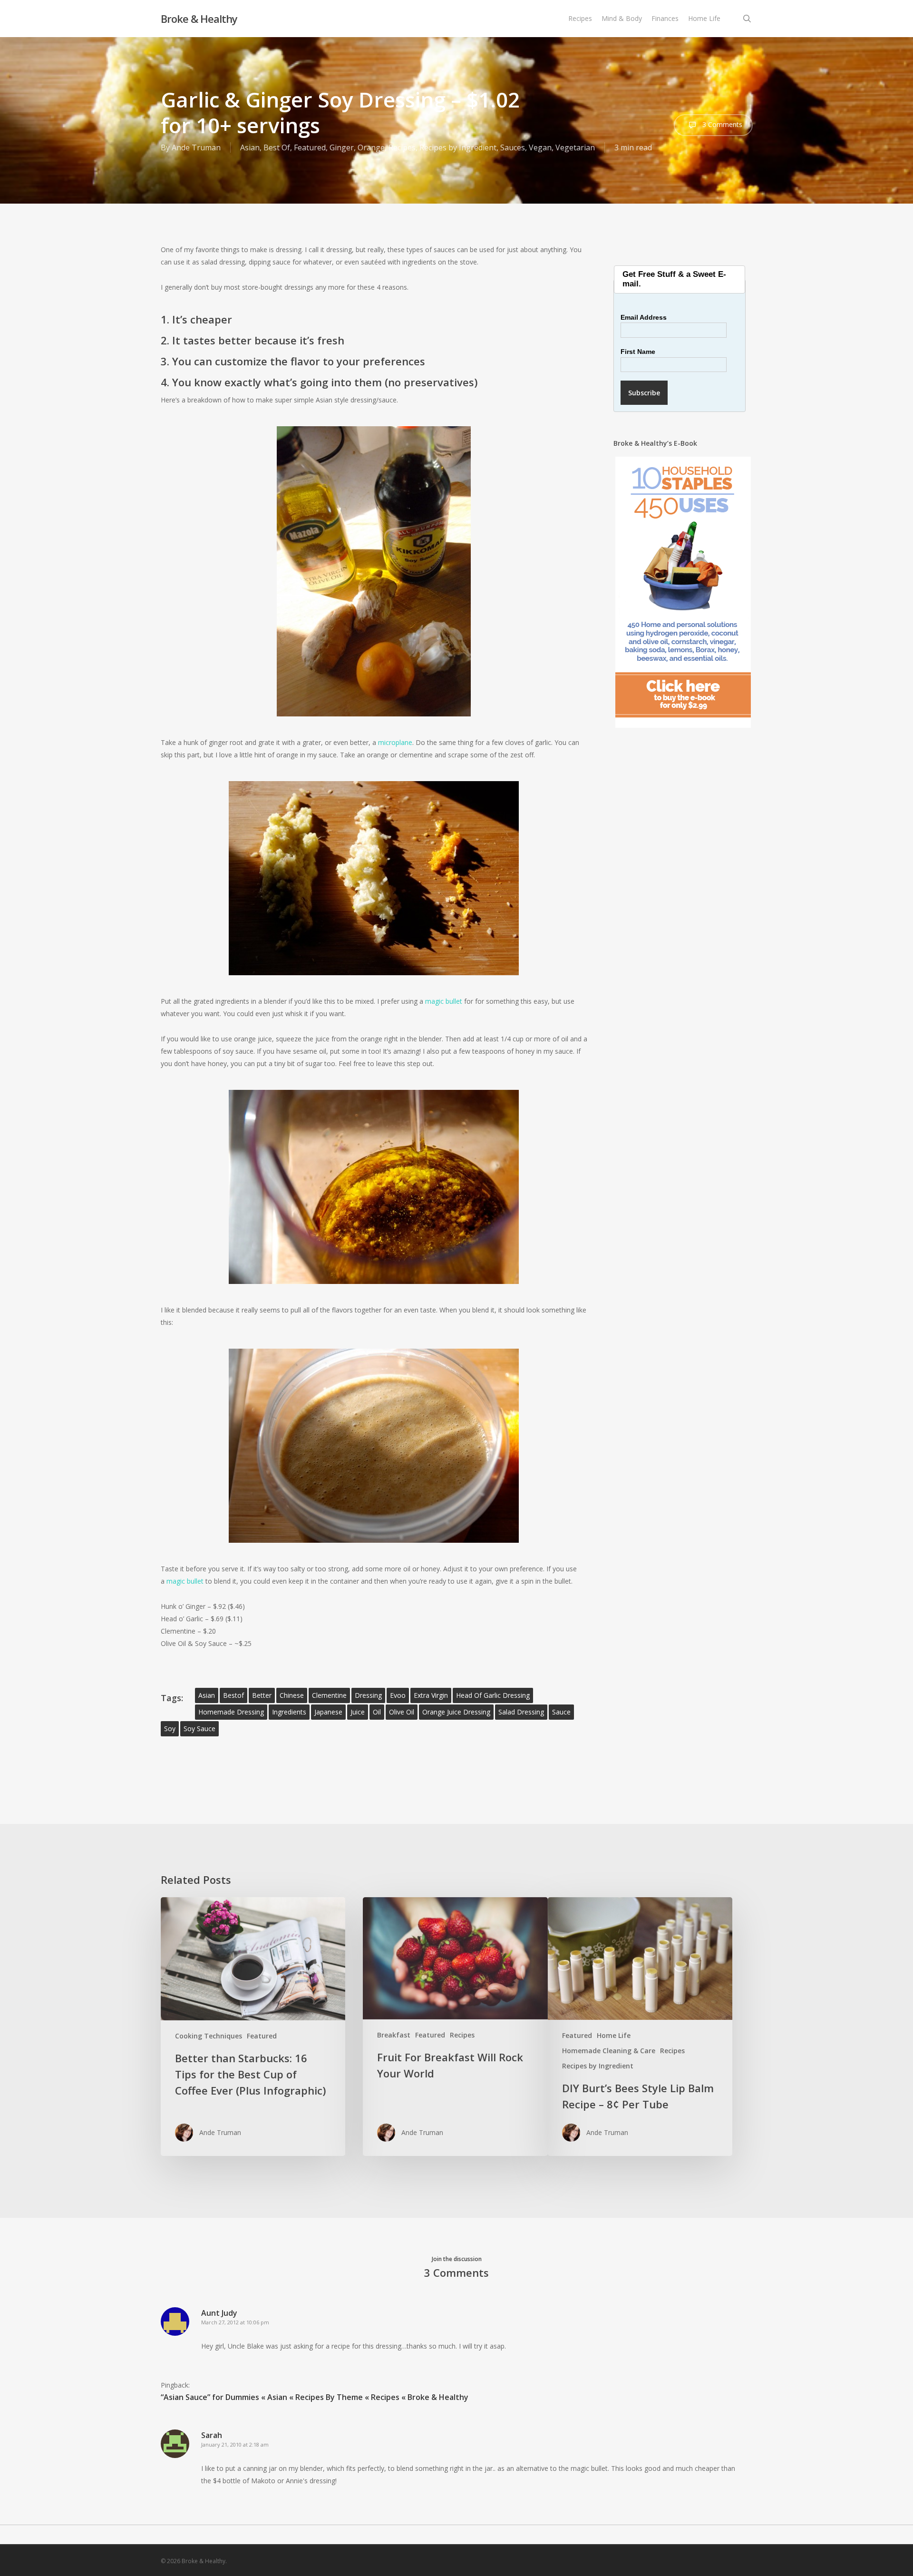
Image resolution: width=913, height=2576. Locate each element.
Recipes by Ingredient (458, 147)
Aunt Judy (219, 2313)
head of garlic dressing (493, 1695)
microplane (395, 742)
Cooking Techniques (209, 2036)
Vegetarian (575, 147)
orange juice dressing (456, 1712)
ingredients (289, 1712)
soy (170, 1729)
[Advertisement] (683, 905)
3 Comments (721, 124)
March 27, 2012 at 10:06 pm (235, 2322)
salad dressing (521, 1712)
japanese (328, 1712)
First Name (638, 352)
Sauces (513, 147)
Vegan (540, 147)
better (262, 1695)
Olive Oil (402, 1712)
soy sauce (199, 1729)
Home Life (614, 2035)
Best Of (277, 147)
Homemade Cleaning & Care (609, 2051)
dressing (368, 1695)
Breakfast (394, 2035)
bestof (233, 1695)
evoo (398, 1695)
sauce (561, 1712)
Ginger (342, 147)
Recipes (402, 147)
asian (207, 1695)
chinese (292, 1695)
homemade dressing (231, 1712)
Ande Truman (196, 147)
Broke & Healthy (199, 19)
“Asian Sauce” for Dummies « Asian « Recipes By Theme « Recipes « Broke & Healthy (315, 2397)
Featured (310, 147)
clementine (329, 1695)
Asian (250, 147)
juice (358, 1712)
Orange (371, 147)
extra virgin (431, 1695)
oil (377, 1712)
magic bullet (444, 1001)
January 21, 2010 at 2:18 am (235, 2444)
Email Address (644, 317)
